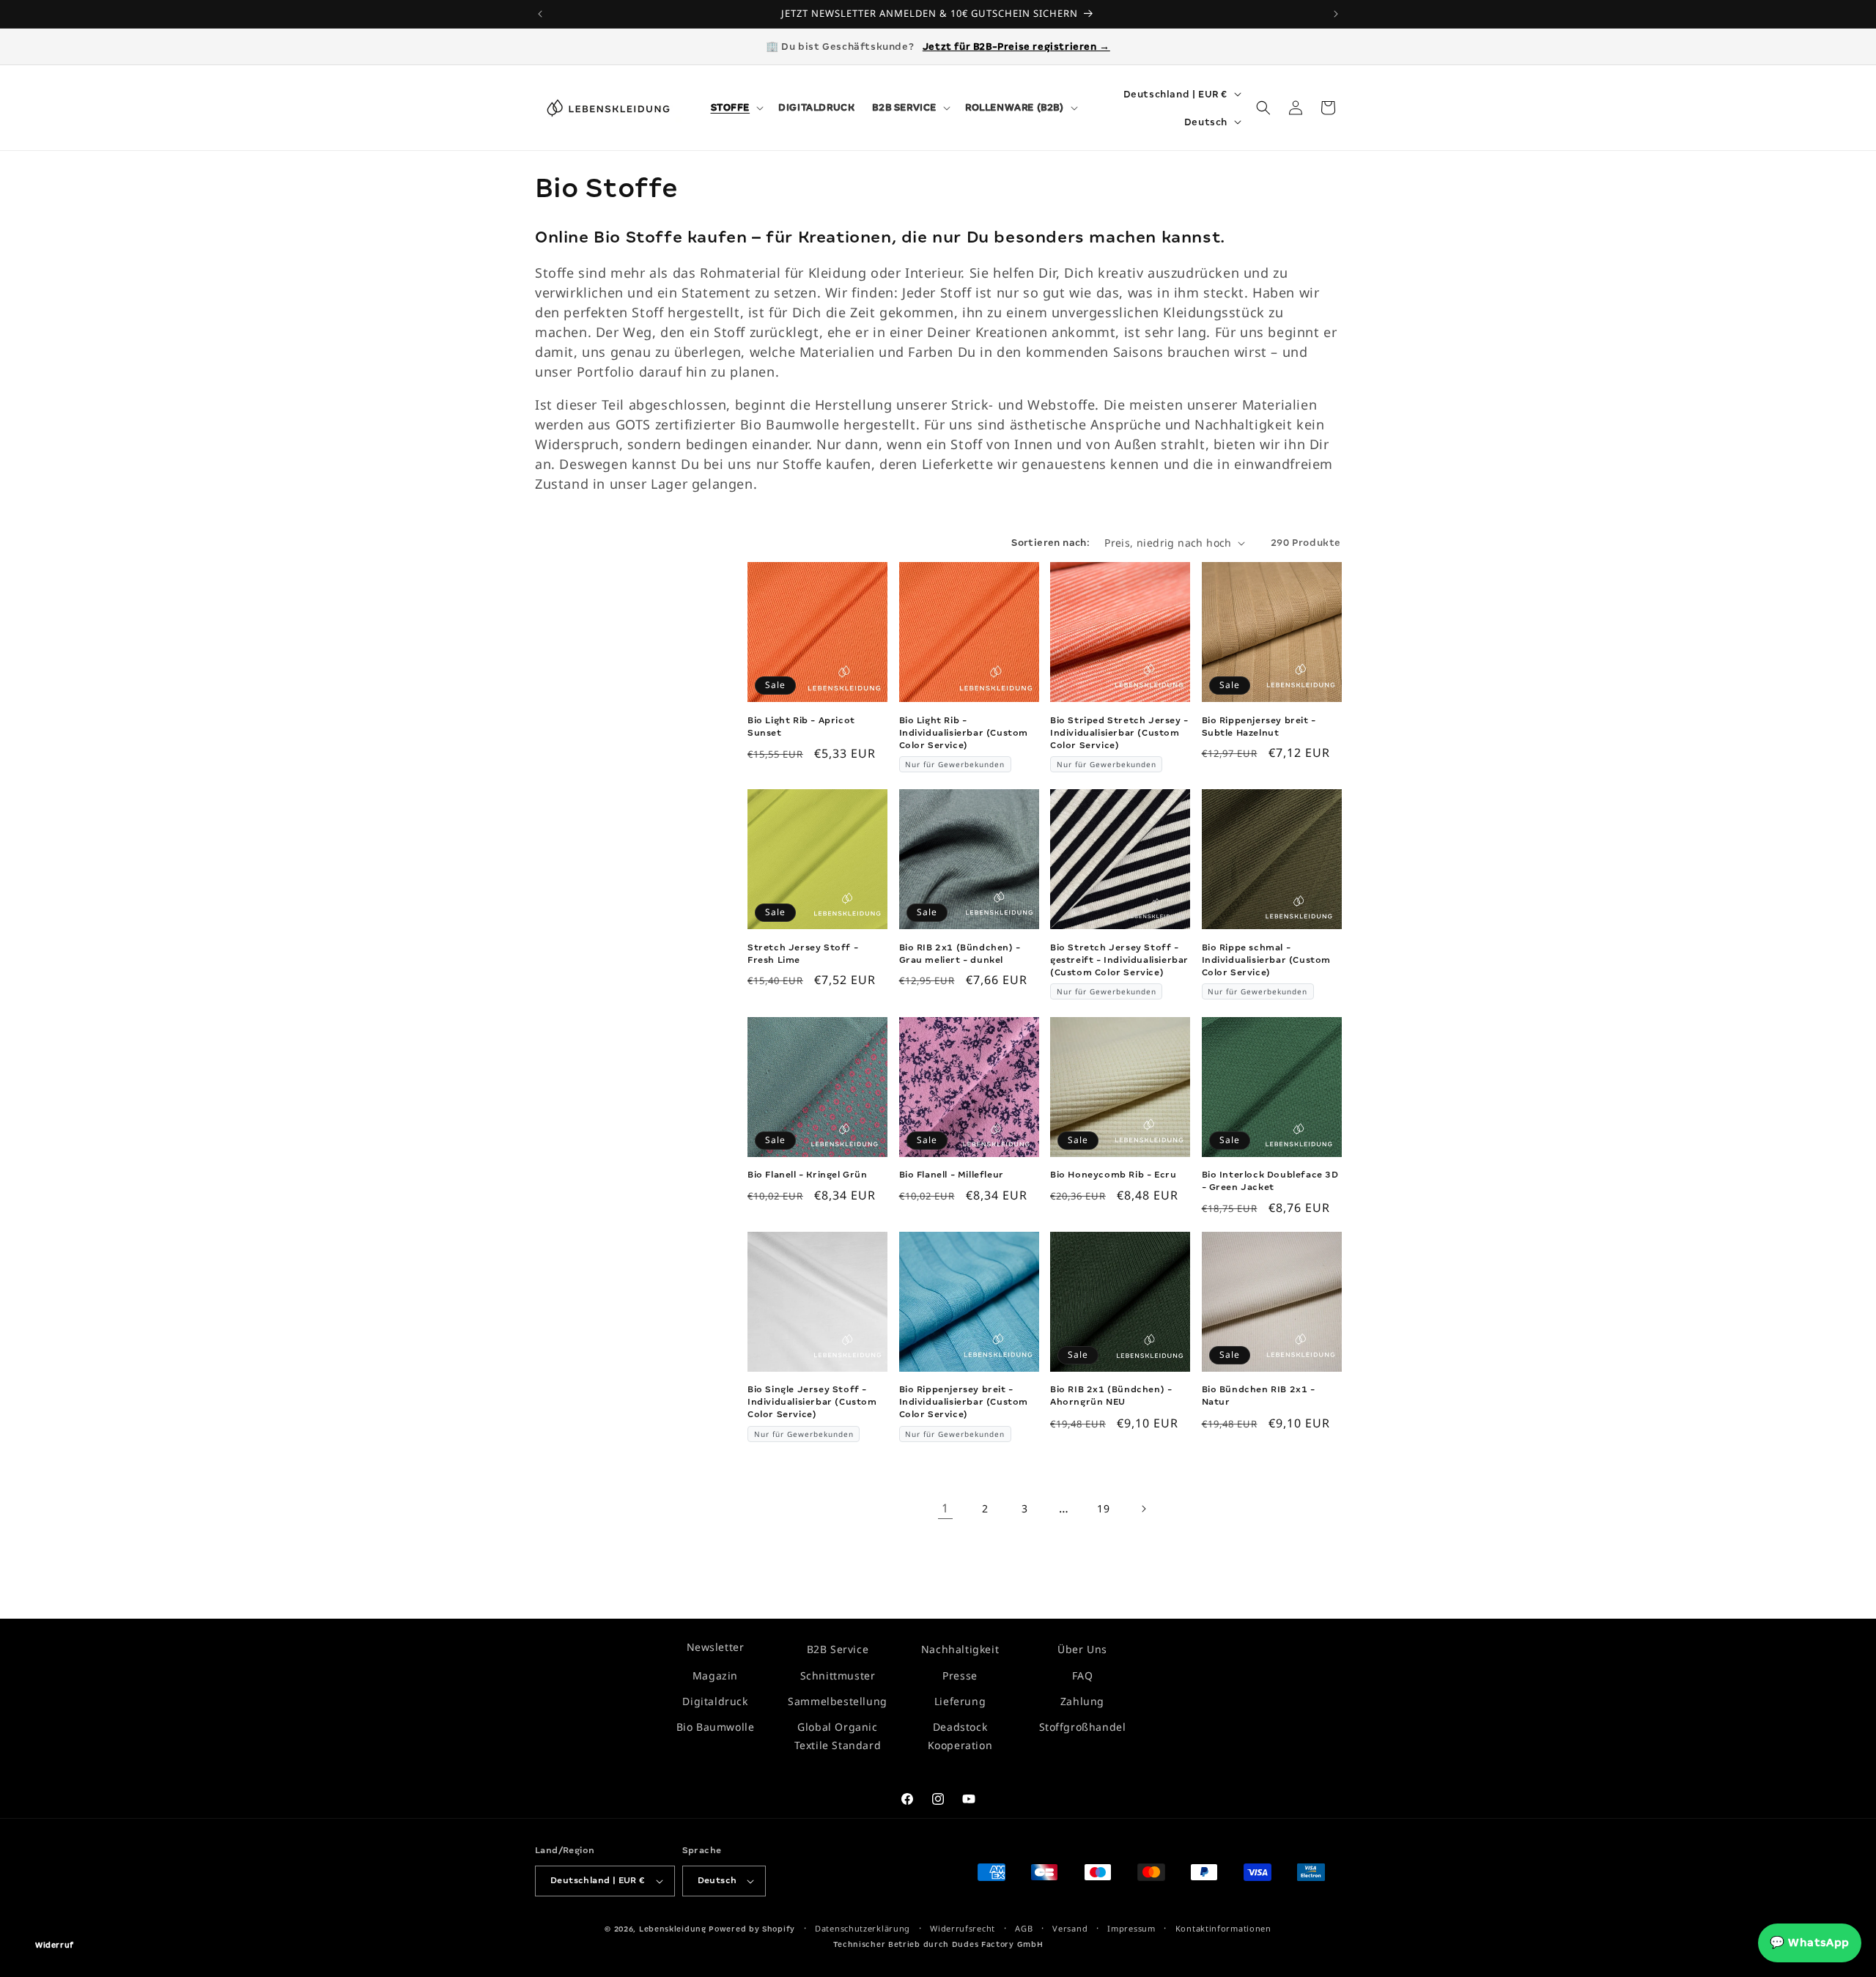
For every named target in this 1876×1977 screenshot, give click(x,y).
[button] (736, 108)
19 (1103, 1508)
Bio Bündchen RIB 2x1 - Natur (1259, 1396)
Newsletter (716, 1647)
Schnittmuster (838, 1675)
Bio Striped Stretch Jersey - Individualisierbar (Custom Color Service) (1119, 733)
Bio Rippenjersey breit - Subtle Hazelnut (1259, 727)
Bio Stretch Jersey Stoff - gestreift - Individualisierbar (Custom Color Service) (1119, 960)
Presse (960, 1675)
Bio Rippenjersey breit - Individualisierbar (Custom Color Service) (964, 1402)
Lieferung (960, 1701)
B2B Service (838, 1649)
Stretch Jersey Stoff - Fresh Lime (803, 954)
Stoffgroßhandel (1083, 1727)
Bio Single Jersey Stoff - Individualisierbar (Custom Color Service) (812, 1402)
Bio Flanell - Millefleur (952, 1175)
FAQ (1083, 1675)
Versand (1070, 1928)
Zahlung (1082, 1701)
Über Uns (1082, 1649)
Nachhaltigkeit (960, 1649)
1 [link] (945, 1509)
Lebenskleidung (673, 1929)
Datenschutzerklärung (863, 1928)
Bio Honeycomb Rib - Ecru (1113, 1175)
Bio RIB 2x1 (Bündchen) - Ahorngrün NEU (1111, 1396)
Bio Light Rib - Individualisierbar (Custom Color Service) (964, 733)
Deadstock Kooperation (960, 1736)
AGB (1024, 1928)
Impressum (1131, 1928)
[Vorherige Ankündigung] (540, 14)
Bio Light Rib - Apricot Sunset (801, 727)
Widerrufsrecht (963, 1928)
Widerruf (55, 1945)
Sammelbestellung (838, 1701)
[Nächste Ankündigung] (1336, 14)
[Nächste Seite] (1143, 1509)
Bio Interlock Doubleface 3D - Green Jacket (1270, 1181)
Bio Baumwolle (716, 1727)
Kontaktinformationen (1223, 1928)
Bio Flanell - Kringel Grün (808, 1175)
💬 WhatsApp (1810, 1943)
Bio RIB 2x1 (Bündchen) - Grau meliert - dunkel (960, 954)
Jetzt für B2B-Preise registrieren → (1016, 47)
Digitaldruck (715, 1701)
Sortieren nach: (1050, 543)
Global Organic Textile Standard (838, 1736)
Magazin (715, 1675)
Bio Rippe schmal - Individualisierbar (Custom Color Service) (1267, 960)
